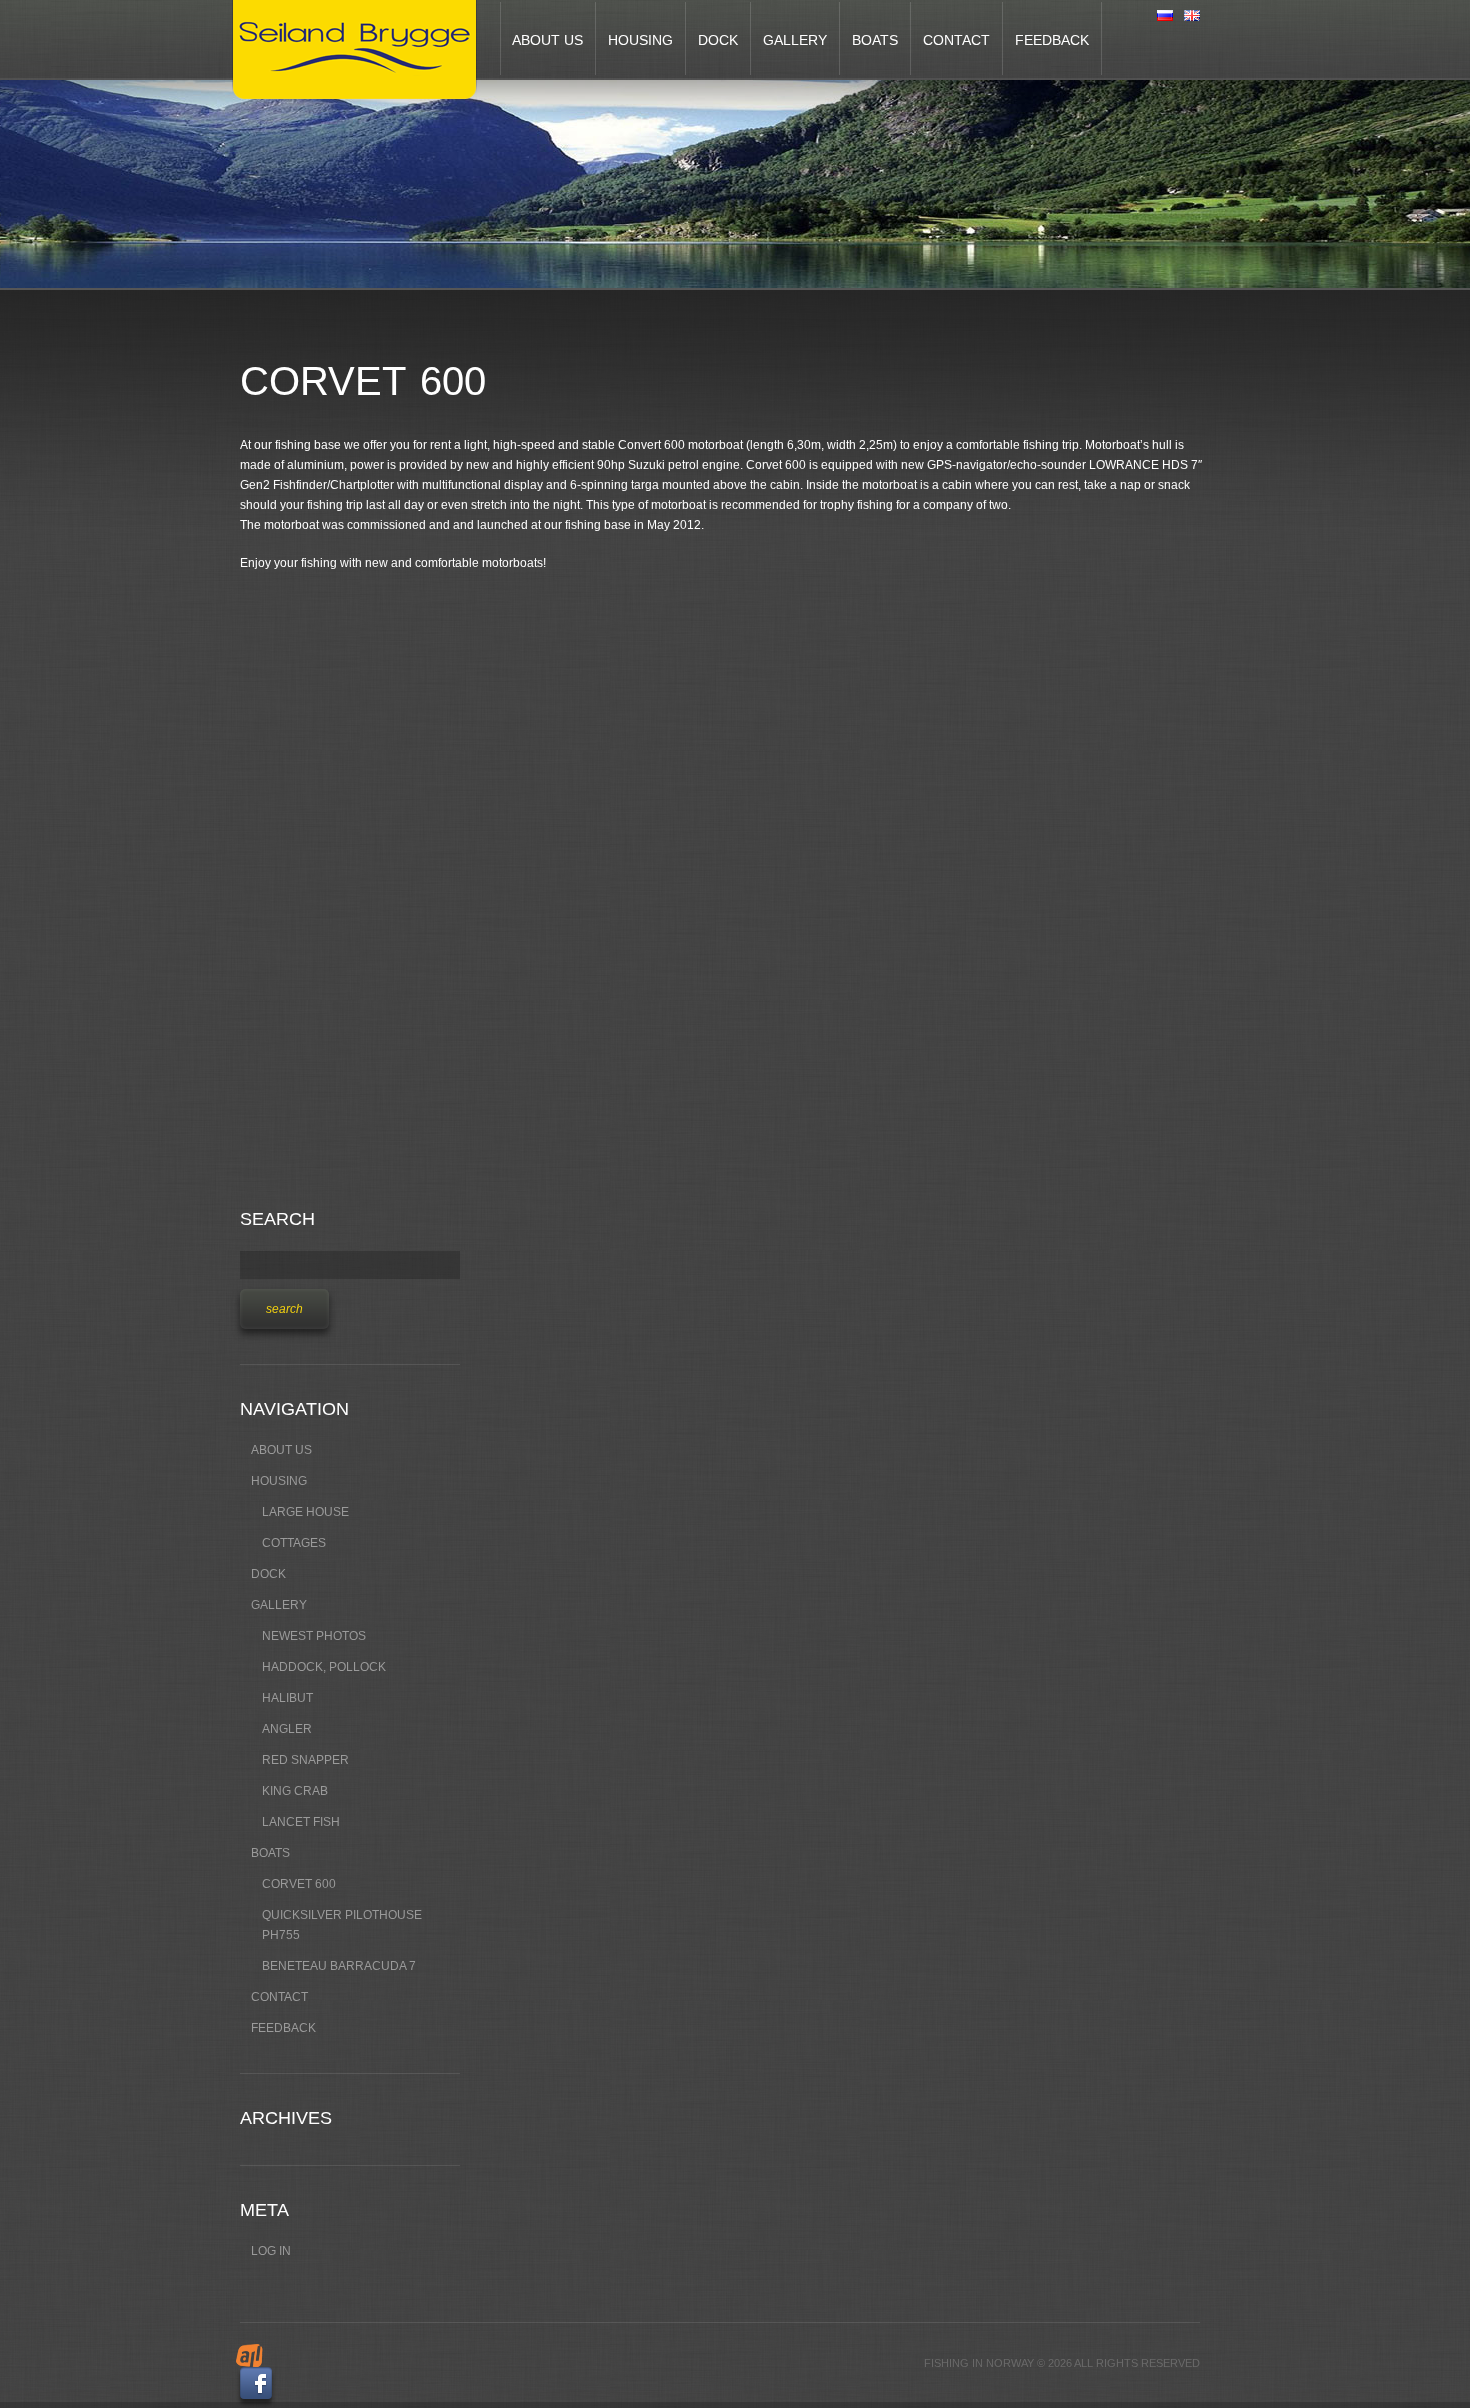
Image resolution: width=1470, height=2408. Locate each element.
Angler (287, 1729)
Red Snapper (305, 1760)
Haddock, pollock (324, 1667)
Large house (305, 1512)
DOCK (718, 40)
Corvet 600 (299, 1884)
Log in (271, 2251)
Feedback (1052, 40)
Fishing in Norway (979, 2363)
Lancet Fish (301, 1822)
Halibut (287, 1698)
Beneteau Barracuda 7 (339, 1966)
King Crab (295, 1791)
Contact (956, 40)
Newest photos (314, 1636)
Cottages (294, 1543)
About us (547, 40)
